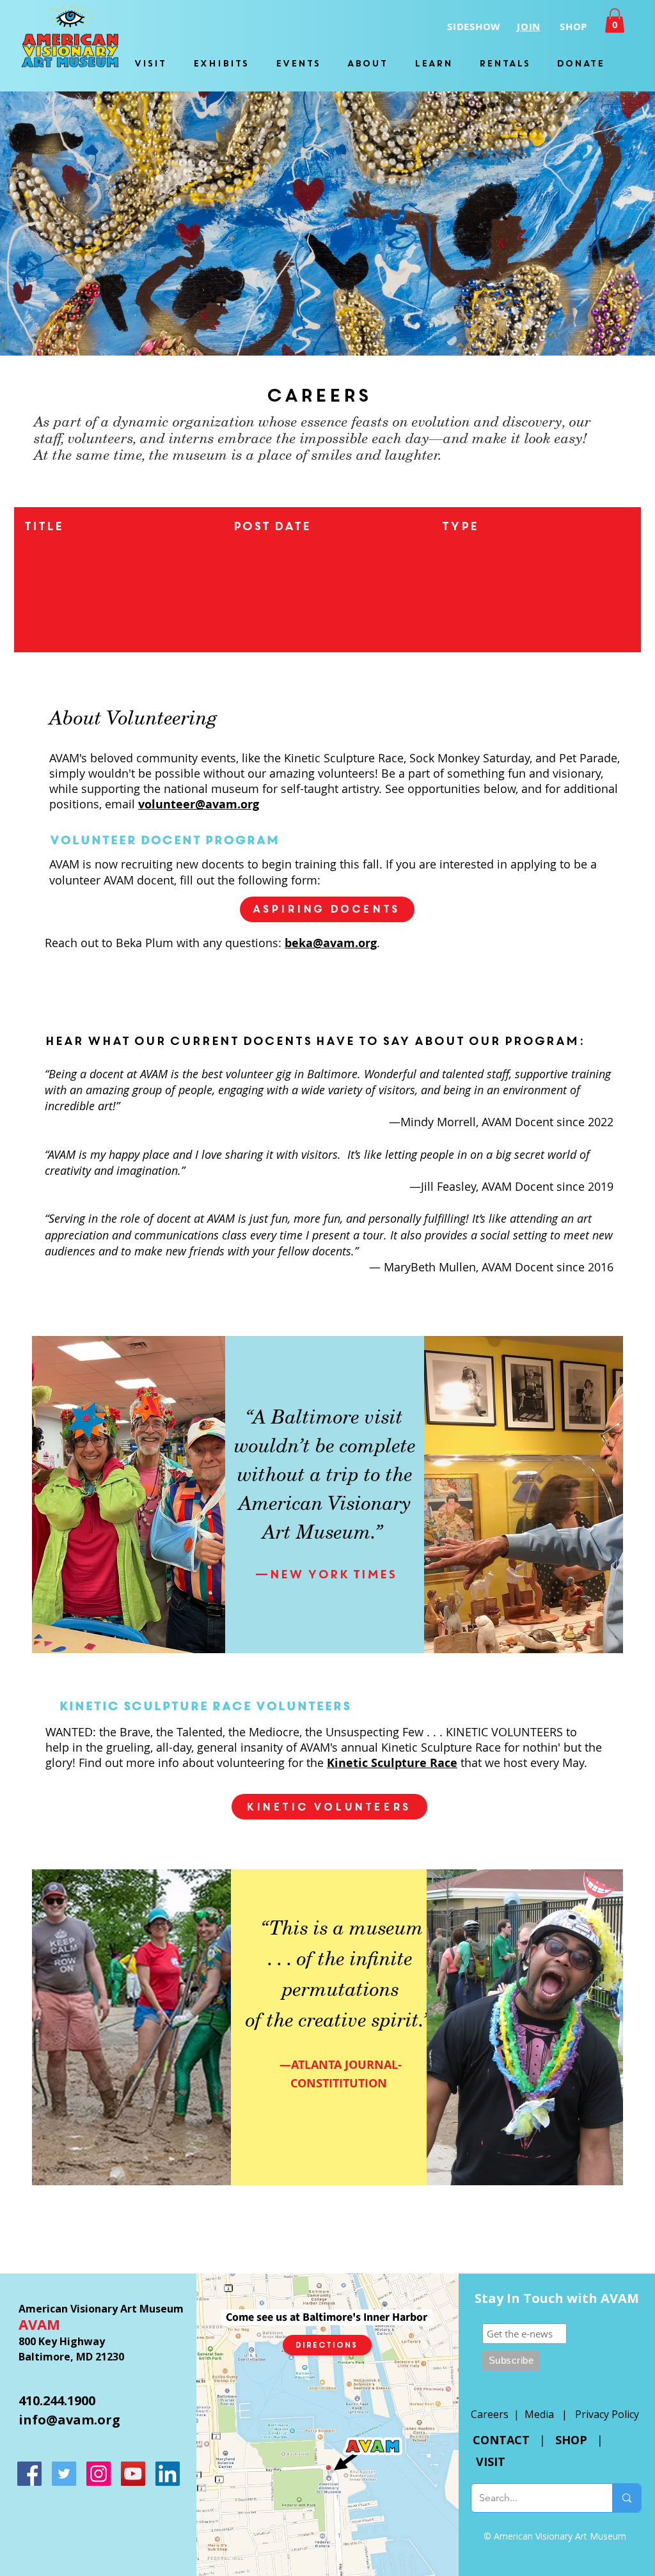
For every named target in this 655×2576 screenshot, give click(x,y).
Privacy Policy (607, 2414)
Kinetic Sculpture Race (441, 1747)
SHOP (571, 2440)
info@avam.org (69, 2420)
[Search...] (627, 2498)
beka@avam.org (331, 943)
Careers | (498, 2414)
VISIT (491, 2462)
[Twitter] (64, 2474)
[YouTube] (133, 2474)
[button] (615, 20)
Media (539, 2414)
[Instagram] (99, 2474)
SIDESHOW (474, 27)
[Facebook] (29, 2474)
